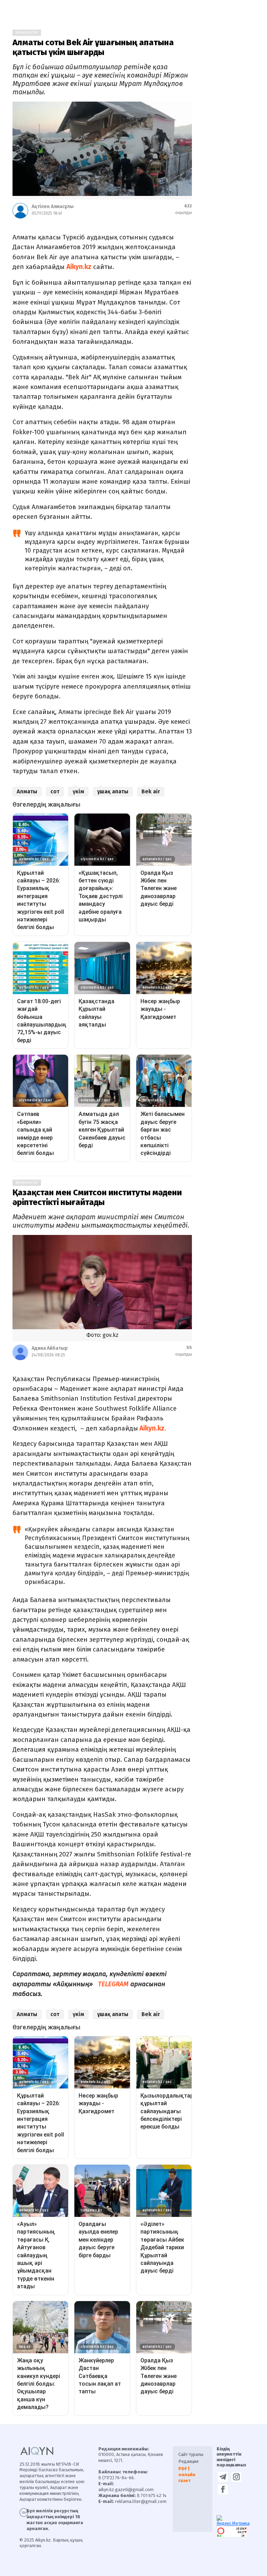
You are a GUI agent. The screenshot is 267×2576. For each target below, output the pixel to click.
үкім (78, 791)
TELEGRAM (113, 1984)
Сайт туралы (191, 2454)
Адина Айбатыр (50, 1348)
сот (55, 791)
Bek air (151, 791)
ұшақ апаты (113, 791)
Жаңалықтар (27, 33)
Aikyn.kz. (152, 1428)
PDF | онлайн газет (187, 2475)
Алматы (27, 791)
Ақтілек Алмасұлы (53, 207)
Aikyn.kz (79, 267)
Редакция (188, 2461)
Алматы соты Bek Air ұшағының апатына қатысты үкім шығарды (93, 47)
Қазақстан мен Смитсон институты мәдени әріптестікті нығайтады (97, 1197)
